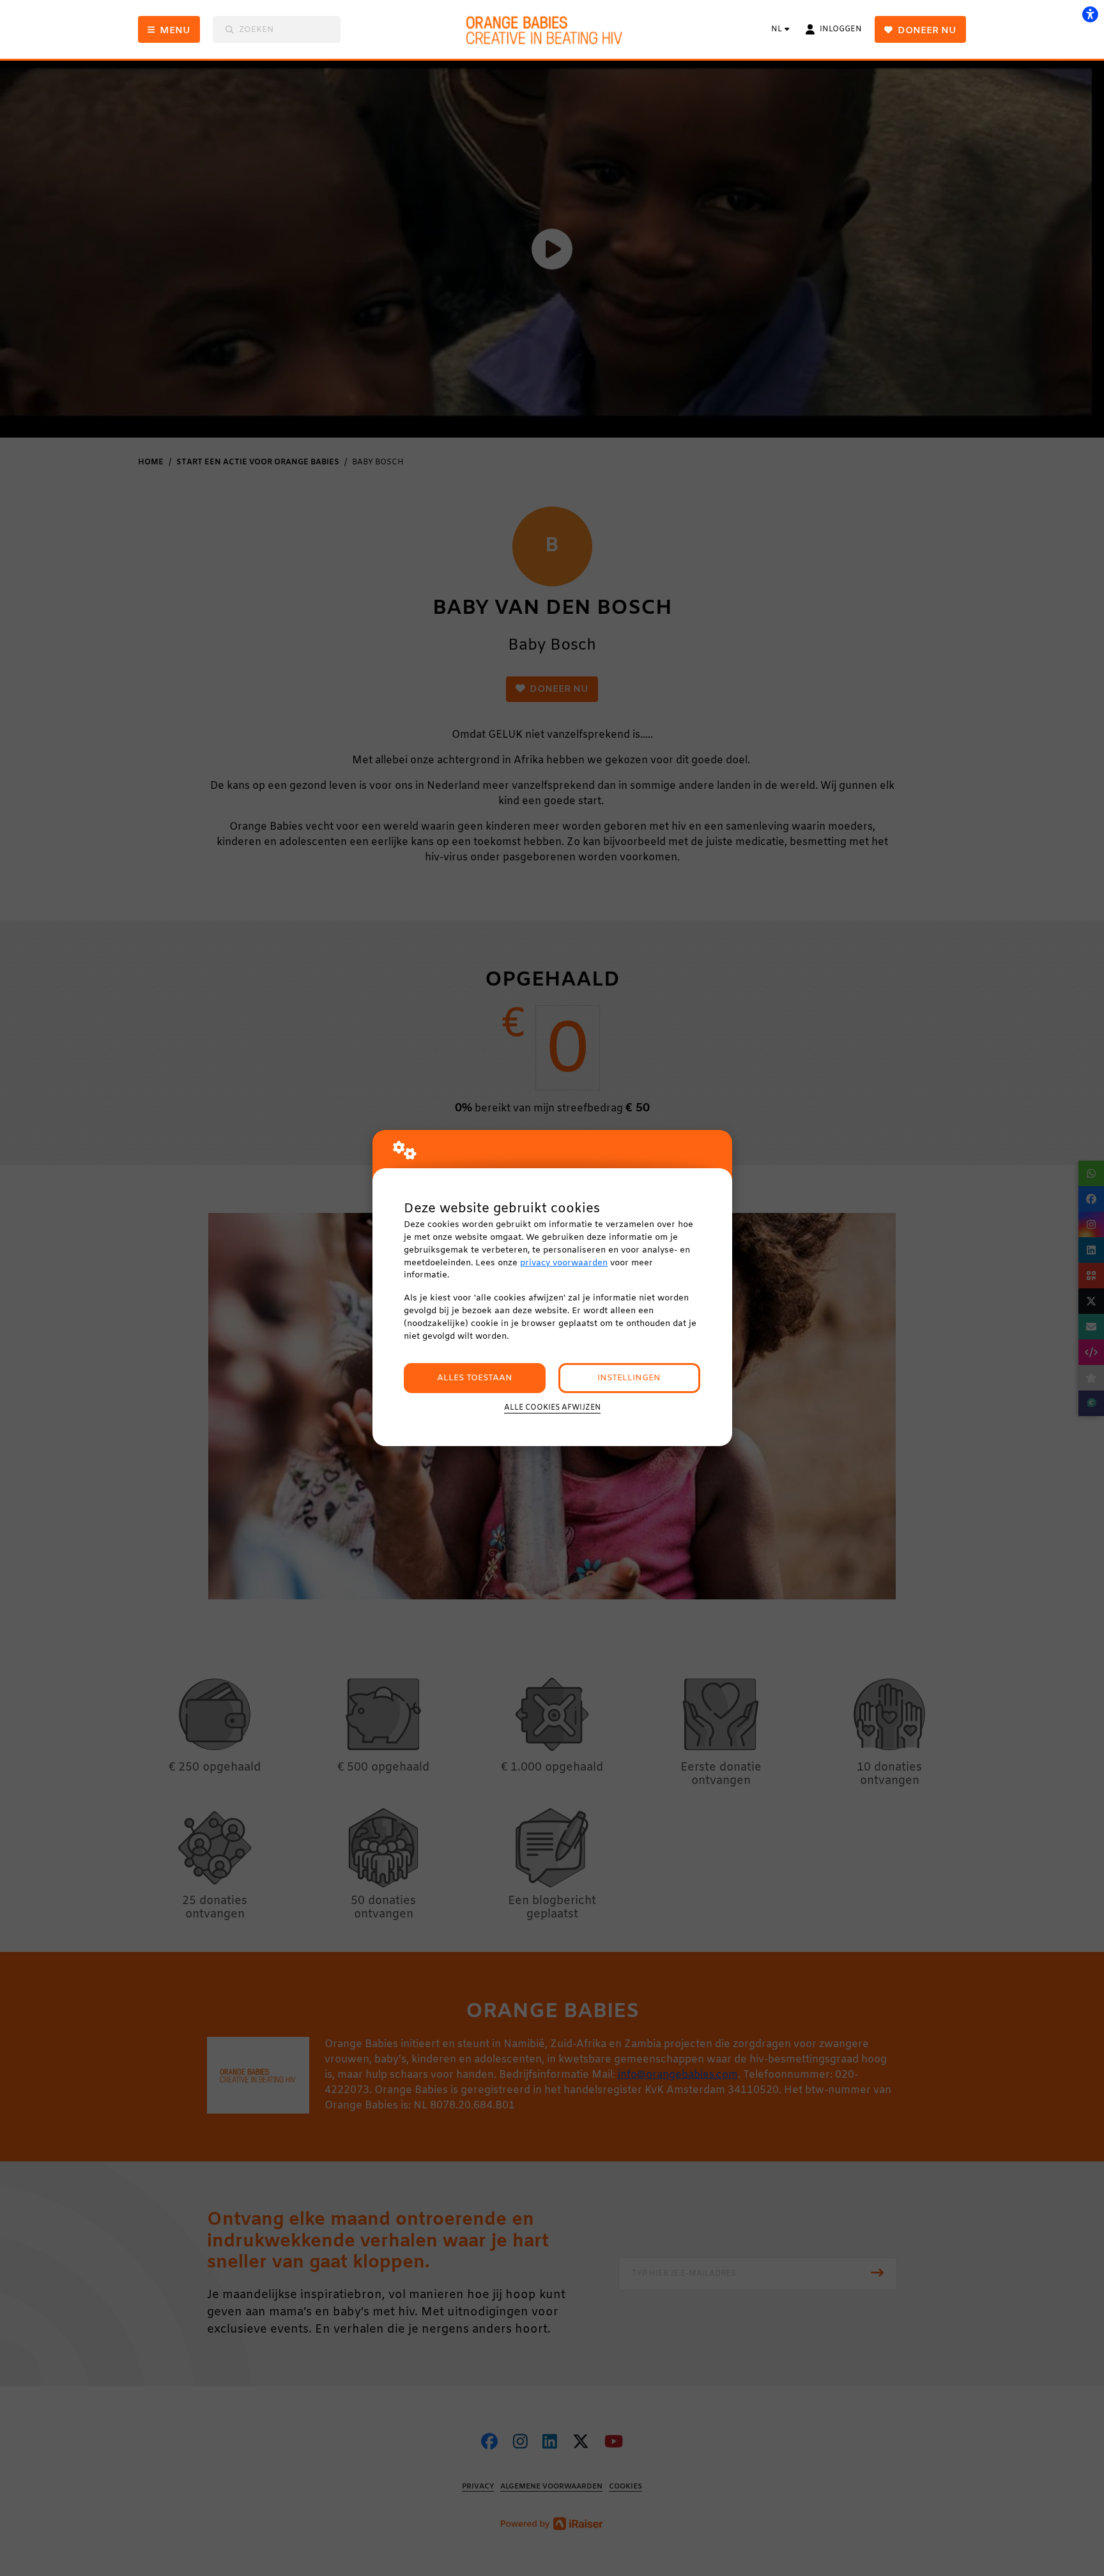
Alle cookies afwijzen (552, 1408)
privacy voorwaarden (564, 1263)
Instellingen (629, 1378)
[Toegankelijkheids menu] (1090, 14)
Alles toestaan (475, 1378)
